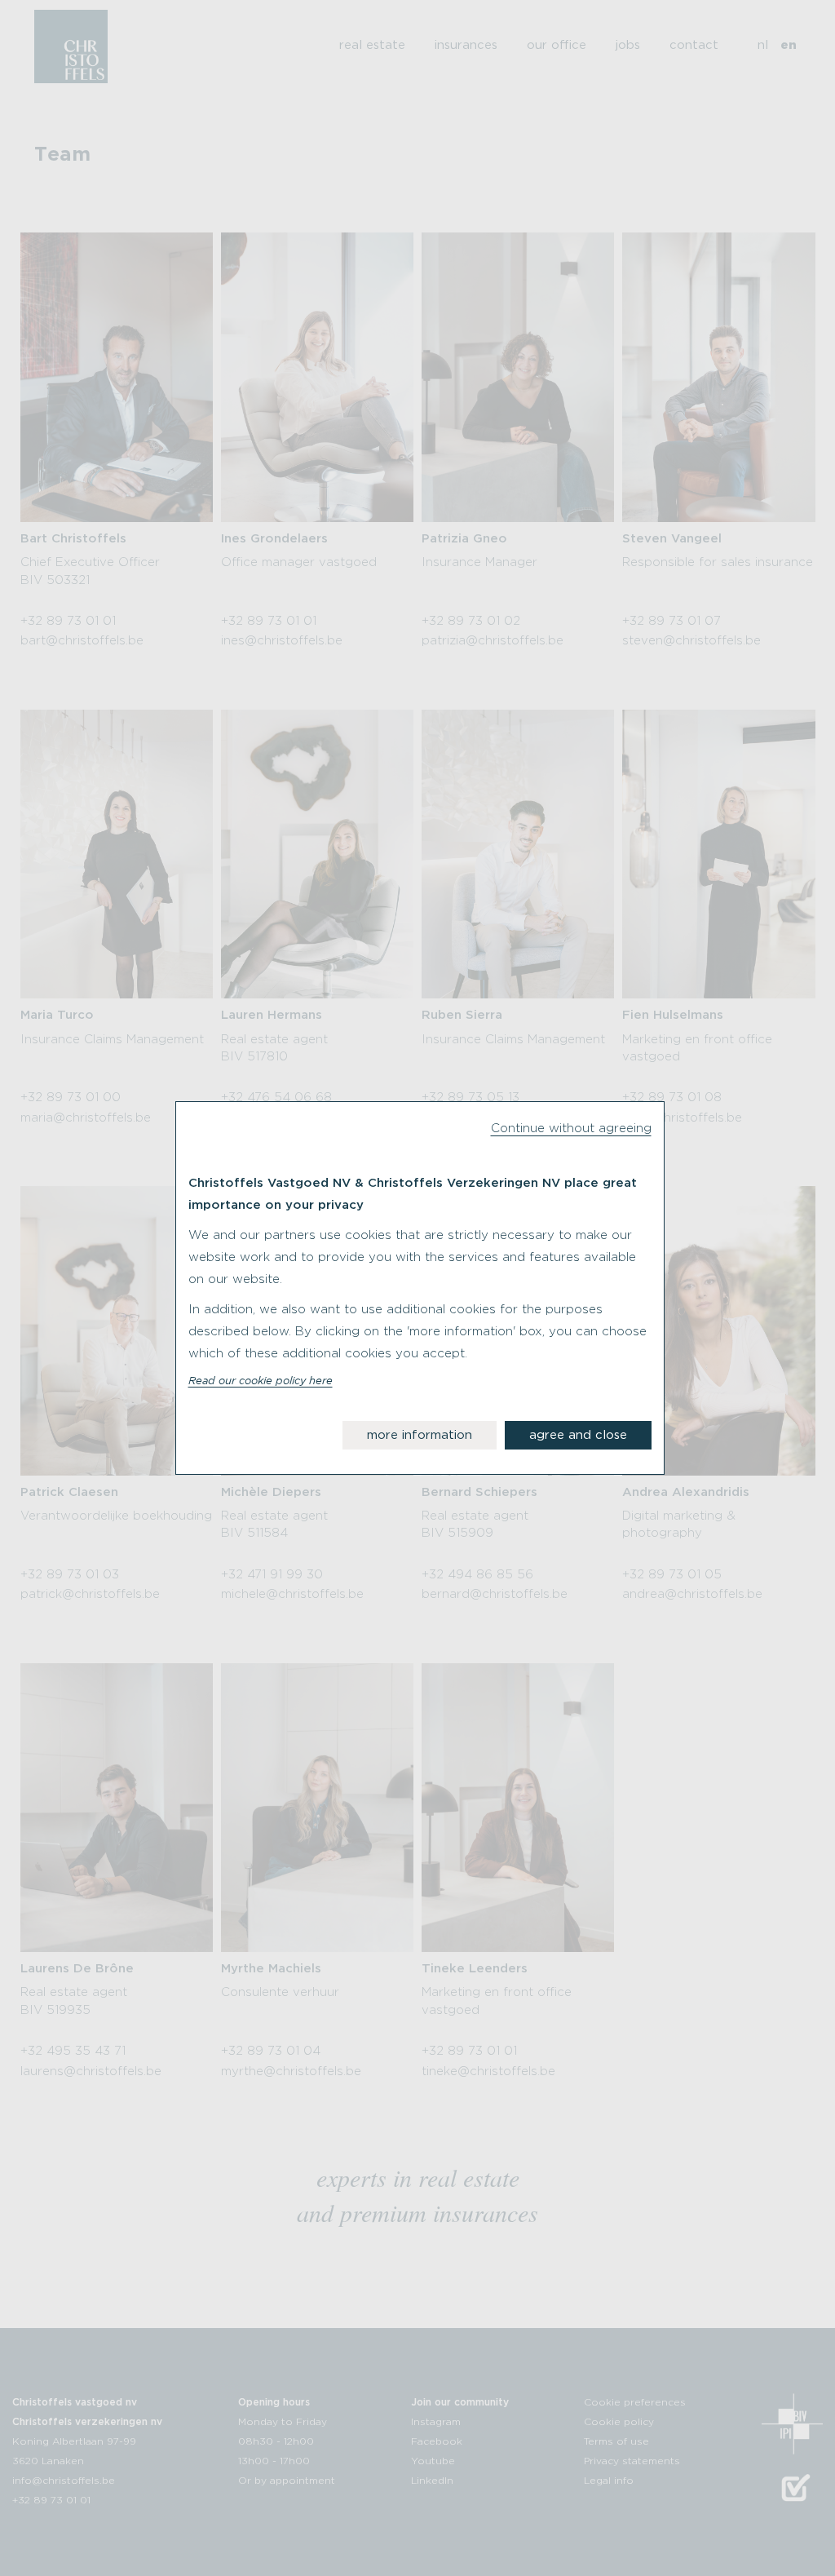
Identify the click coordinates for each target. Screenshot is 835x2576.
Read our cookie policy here (261, 1382)
